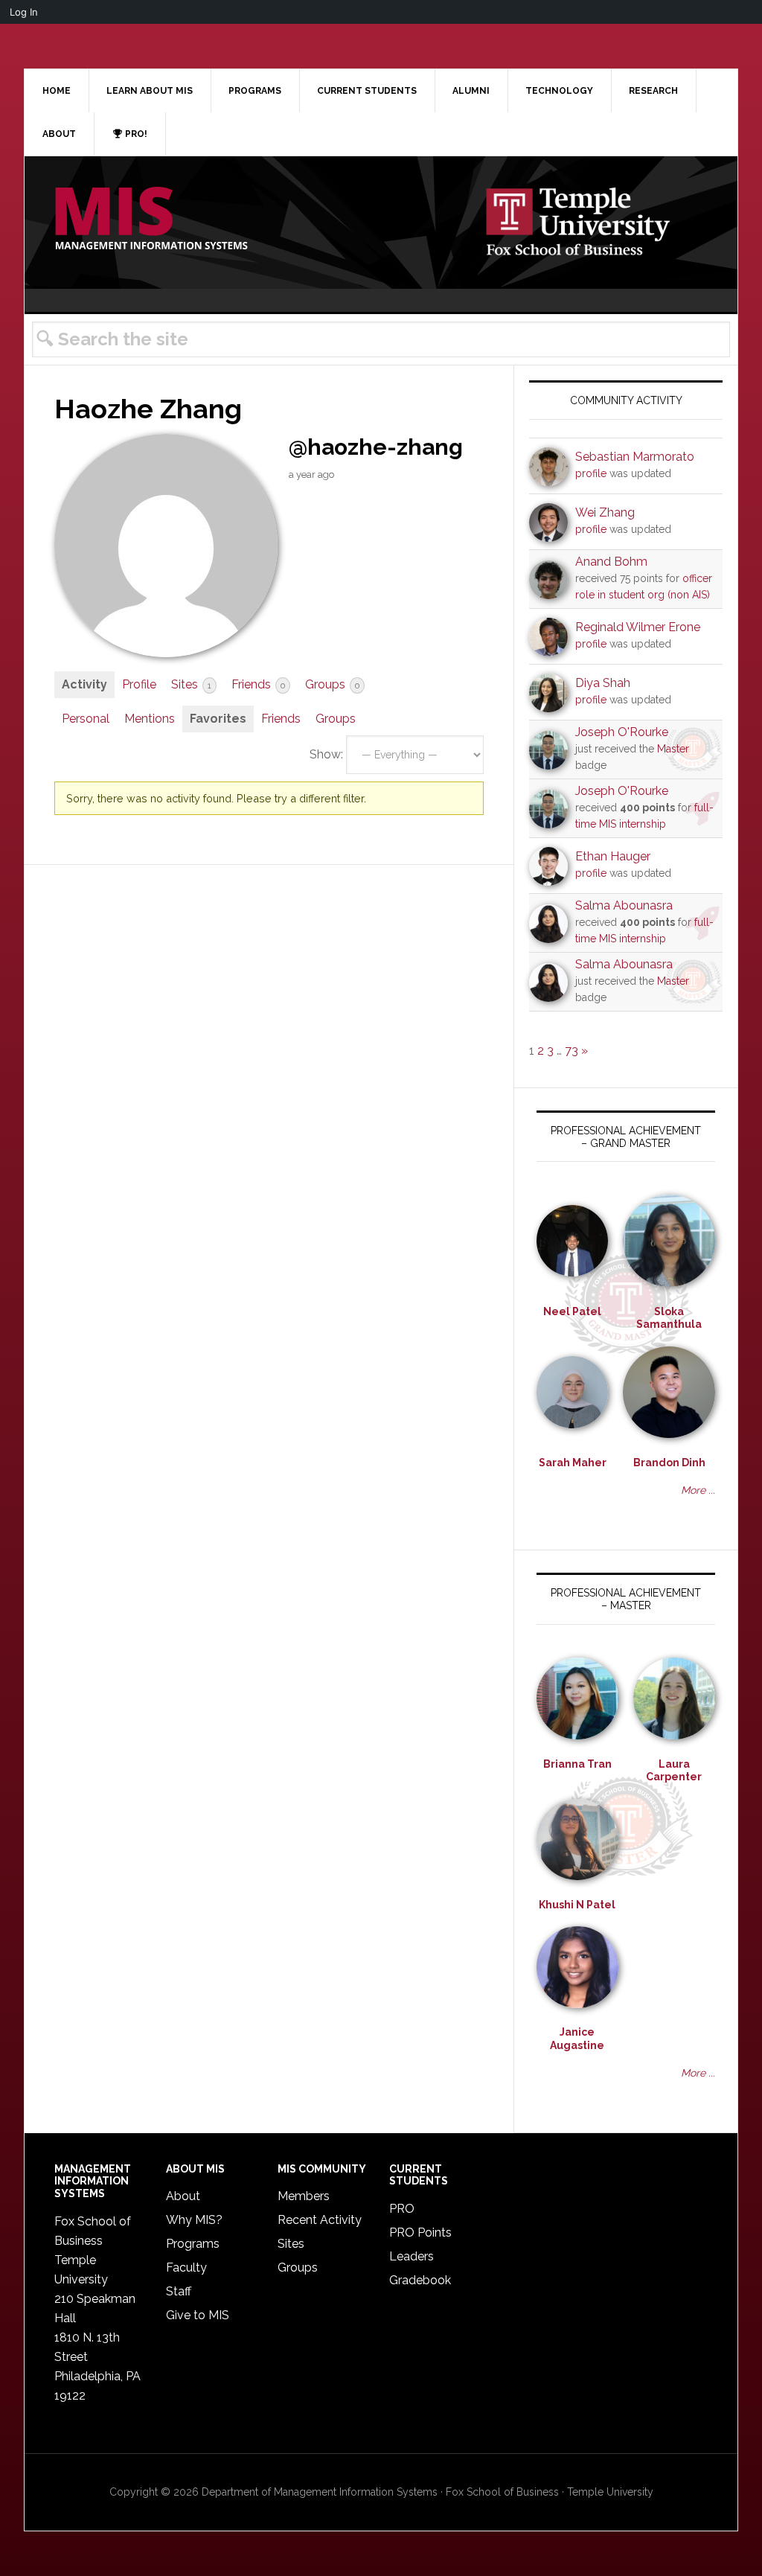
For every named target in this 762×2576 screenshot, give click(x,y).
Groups (332, 684)
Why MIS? (194, 2220)
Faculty (186, 2267)
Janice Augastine (577, 2039)
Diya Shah (603, 683)
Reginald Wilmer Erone (638, 627)
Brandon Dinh (669, 1463)
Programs (193, 2244)
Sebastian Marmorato (635, 457)
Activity (84, 684)
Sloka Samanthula (669, 1318)
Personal (86, 719)
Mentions (150, 719)
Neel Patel (572, 1311)
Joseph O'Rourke (622, 732)
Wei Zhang (605, 512)
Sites (191, 684)
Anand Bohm (611, 562)
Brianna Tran (577, 1764)
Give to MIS (198, 2315)
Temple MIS (151, 220)
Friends (258, 684)
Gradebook (420, 2280)
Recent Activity (320, 2220)
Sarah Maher (573, 1463)
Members (304, 2196)
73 (571, 1051)
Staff (179, 2291)
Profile (139, 684)
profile (591, 473)
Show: (326, 754)
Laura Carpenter (674, 1771)
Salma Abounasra (624, 905)
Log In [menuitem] (24, 12)
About (183, 2196)
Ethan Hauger (613, 856)
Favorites (218, 719)
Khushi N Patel (577, 1905)
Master (673, 749)
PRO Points (420, 2233)
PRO (402, 2209)
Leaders (412, 2256)
